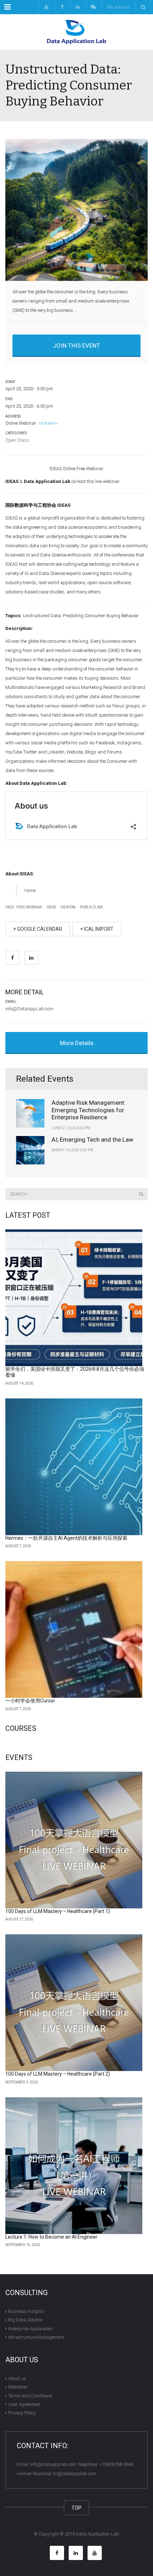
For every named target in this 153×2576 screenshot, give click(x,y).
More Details (77, 1043)
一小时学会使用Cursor (30, 1701)
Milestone (18, 2387)
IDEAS (51, 907)
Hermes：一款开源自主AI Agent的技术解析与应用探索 (66, 1538)
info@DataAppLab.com (29, 1009)
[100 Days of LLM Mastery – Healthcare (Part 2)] (74, 2003)
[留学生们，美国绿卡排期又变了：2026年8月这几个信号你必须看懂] (74, 1298)
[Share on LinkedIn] (31, 958)
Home (30, 890)
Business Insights (26, 2311)
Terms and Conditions (30, 2395)
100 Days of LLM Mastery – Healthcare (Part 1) (58, 1911)
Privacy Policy (22, 2413)
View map (47, 423)
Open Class (17, 440)
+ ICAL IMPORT (97, 929)
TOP (76, 2508)
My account (118, 7)
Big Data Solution (26, 2320)
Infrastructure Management (36, 2337)
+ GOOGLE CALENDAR (38, 929)
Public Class (91, 907)
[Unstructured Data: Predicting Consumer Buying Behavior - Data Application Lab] (76, 32)
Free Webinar (29, 907)
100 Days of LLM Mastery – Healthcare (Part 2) (58, 2074)
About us (17, 2378)
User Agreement (24, 2404)
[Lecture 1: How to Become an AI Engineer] (74, 2166)
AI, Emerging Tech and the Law (93, 1140)
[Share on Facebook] (12, 958)
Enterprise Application (30, 2328)
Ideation (68, 907)
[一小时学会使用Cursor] (74, 1629)
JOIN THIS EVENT (76, 346)
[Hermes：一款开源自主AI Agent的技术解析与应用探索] (74, 1467)
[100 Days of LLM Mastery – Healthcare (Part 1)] (74, 1840)
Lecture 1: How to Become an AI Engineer (51, 2237)
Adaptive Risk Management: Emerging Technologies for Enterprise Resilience (89, 1110)
